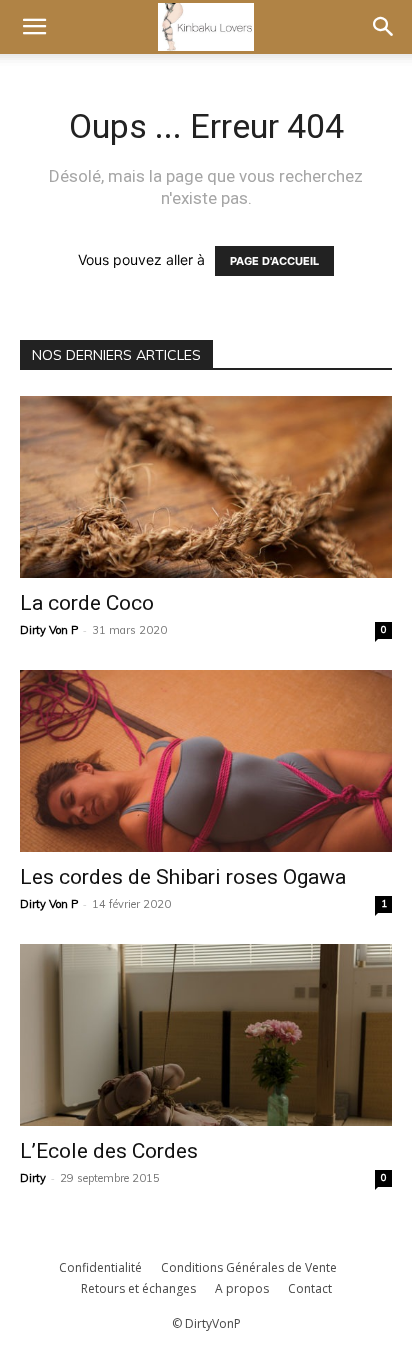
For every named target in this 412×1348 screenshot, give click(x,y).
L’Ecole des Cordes (109, 1151)
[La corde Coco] (206, 487)
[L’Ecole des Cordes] (206, 1035)
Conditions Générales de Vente (249, 1267)
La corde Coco (87, 603)
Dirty (33, 1178)
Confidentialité (100, 1267)
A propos (242, 1288)
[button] (34, 27)
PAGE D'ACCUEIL (274, 261)
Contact (310, 1288)
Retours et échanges (138, 1288)
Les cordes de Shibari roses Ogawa (183, 877)
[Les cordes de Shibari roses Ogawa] (206, 761)
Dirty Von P (49, 630)
